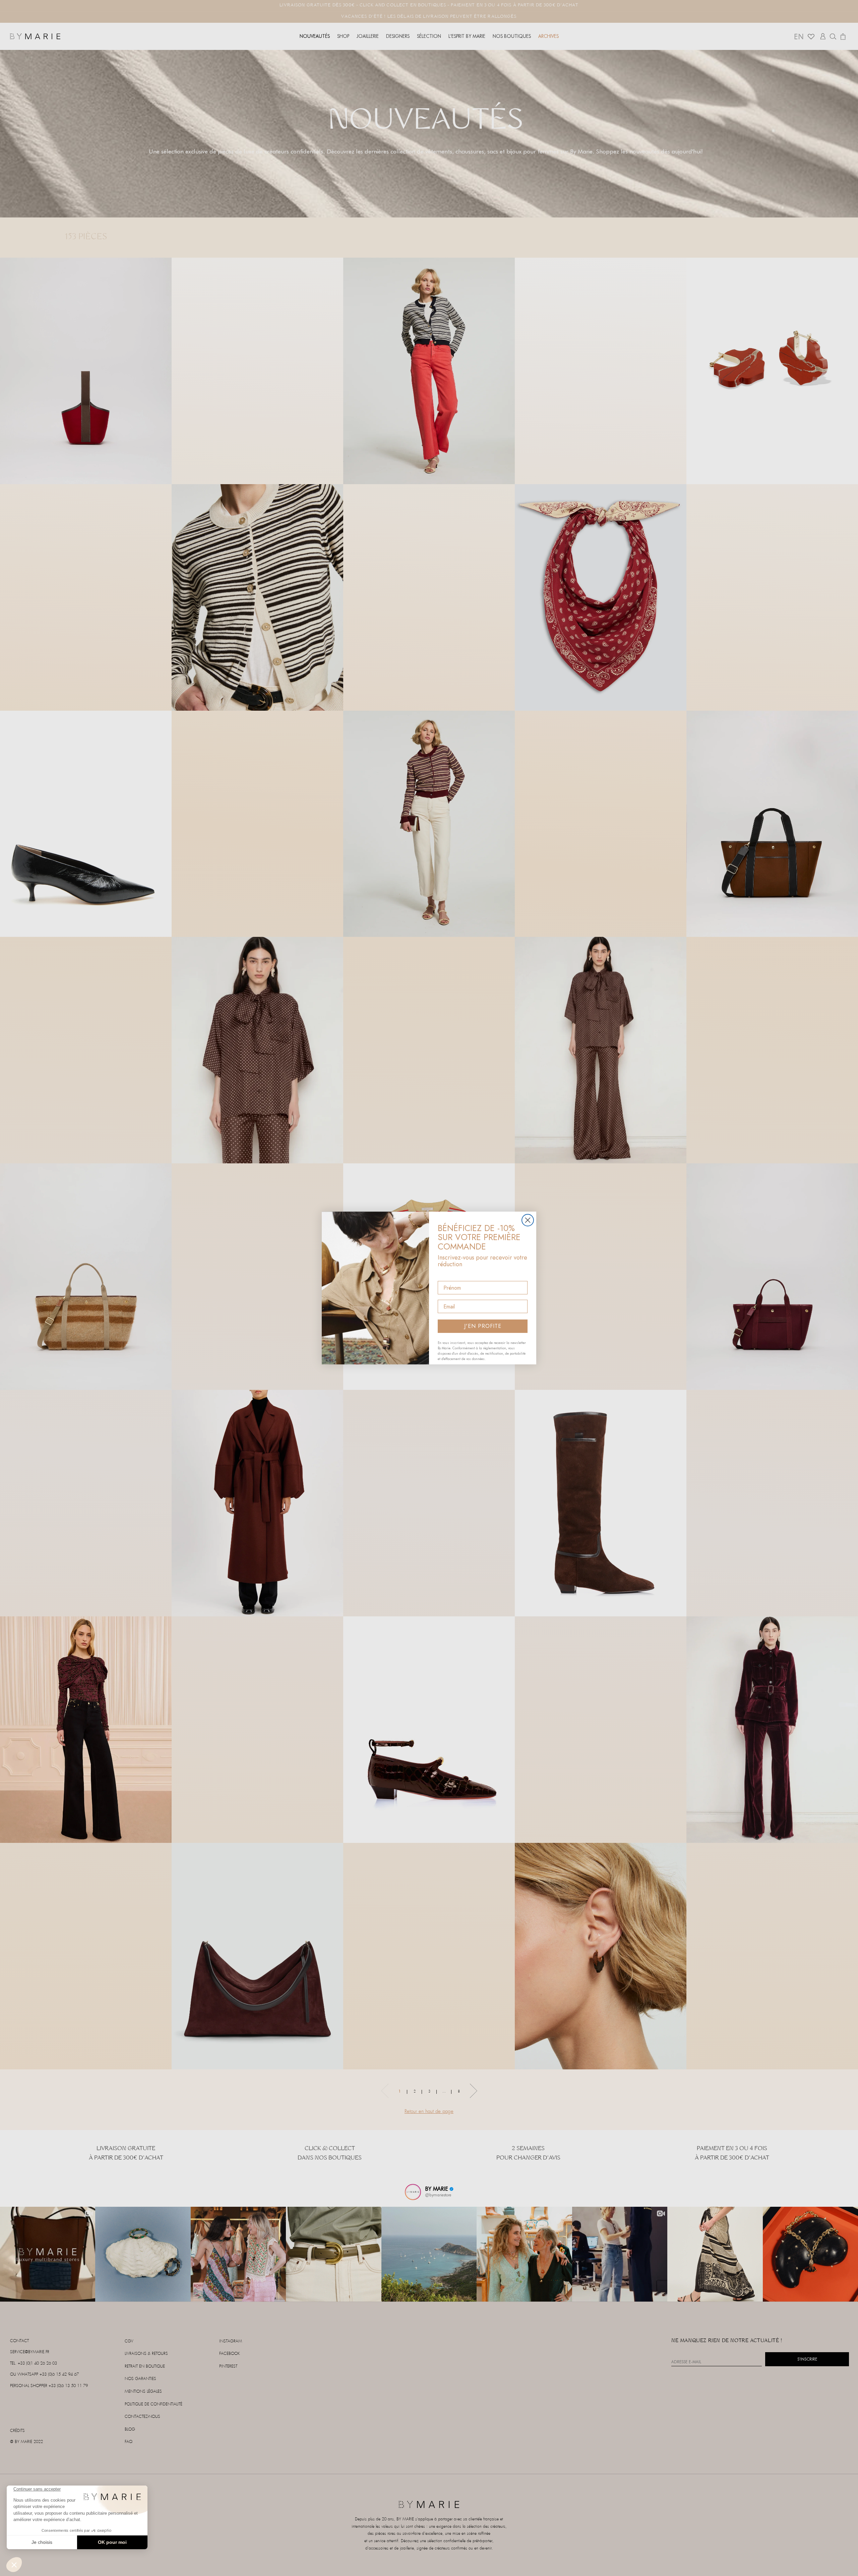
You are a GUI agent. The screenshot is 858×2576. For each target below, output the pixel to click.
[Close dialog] (528, 1220)
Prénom (448, 1275)
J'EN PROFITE (483, 1326)
